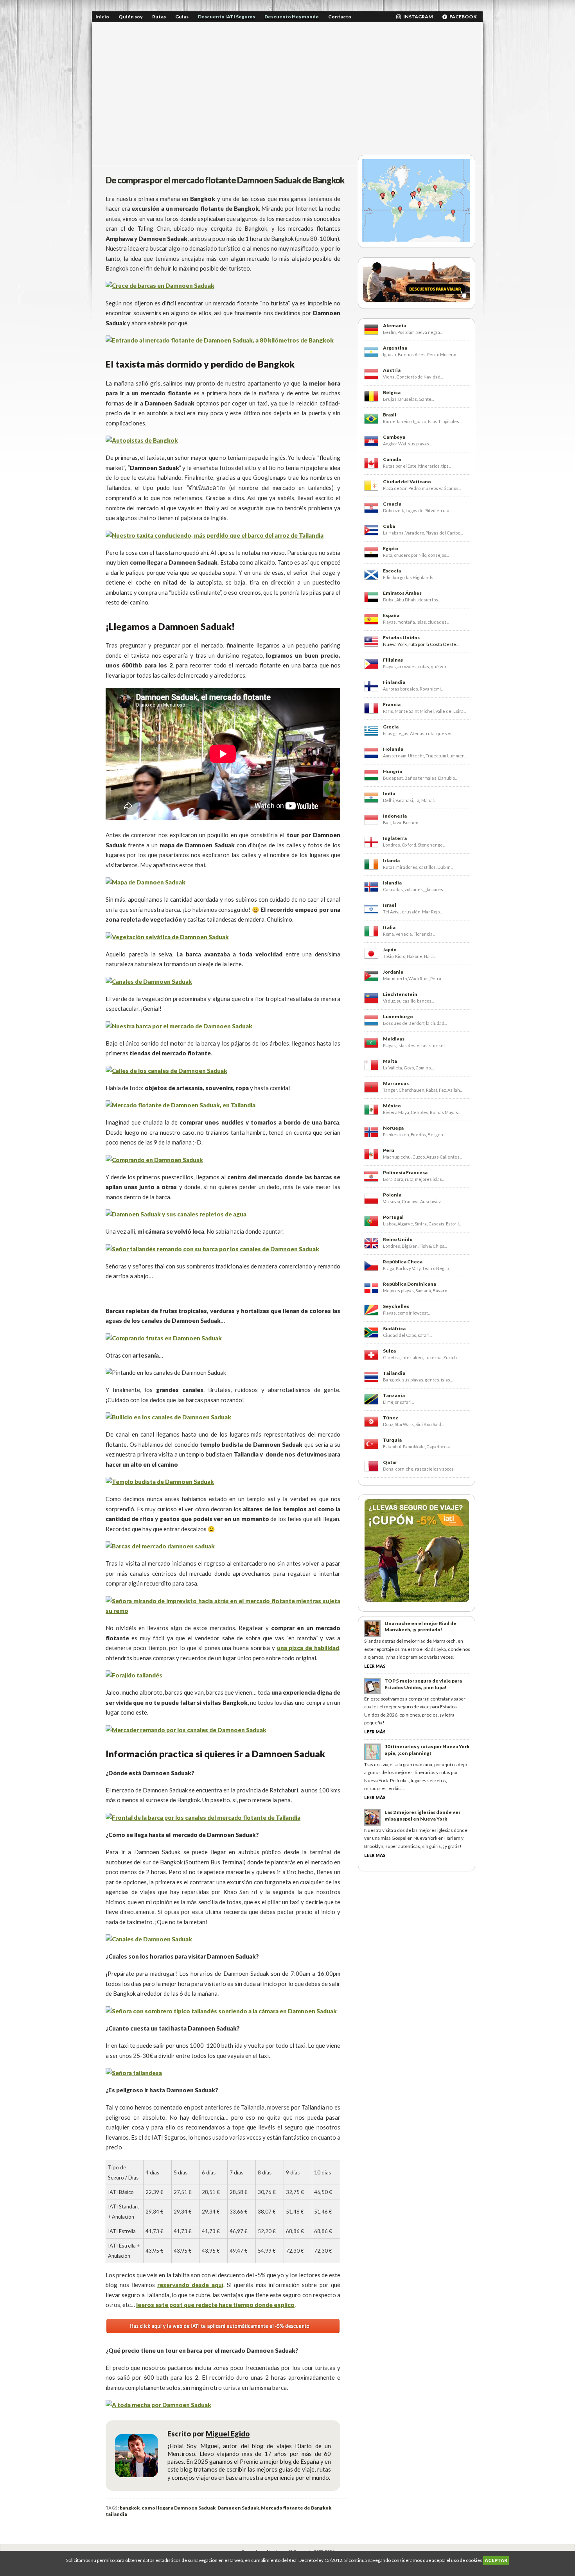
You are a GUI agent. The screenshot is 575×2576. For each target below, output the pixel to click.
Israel (390, 905)
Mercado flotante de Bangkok (296, 2508)
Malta (390, 1061)
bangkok (130, 2508)
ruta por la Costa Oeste (432, 644)
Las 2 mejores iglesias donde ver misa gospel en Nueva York (422, 1815)
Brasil (390, 415)
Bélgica (392, 392)
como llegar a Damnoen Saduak (179, 2508)
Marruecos (396, 1083)
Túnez (391, 1418)
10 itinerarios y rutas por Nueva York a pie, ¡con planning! (427, 1750)
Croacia (392, 504)
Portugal (393, 1217)
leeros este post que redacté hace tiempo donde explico (215, 2305)
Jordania (393, 972)
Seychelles (396, 1306)
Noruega (393, 1128)
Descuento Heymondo (292, 17)
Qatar (390, 1462)
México (392, 1106)
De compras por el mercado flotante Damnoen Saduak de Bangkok (225, 180)
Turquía (392, 1440)
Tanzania (394, 1395)
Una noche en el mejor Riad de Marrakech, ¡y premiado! (420, 1627)
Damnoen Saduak (238, 2508)
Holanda (393, 749)
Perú (389, 1150)
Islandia (392, 883)
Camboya (394, 437)
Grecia (391, 727)
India (389, 794)
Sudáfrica (394, 1328)
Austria (392, 370)
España (391, 615)
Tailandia (394, 1373)
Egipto (391, 548)
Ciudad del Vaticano (407, 482)
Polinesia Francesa (405, 1172)
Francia (392, 704)
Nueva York (395, 644)
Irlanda (391, 860)
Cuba (389, 526)
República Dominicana (410, 1284)
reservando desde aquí (190, 2285)
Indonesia (395, 816)
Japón (390, 950)
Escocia (392, 571)
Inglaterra (395, 838)
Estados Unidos (401, 638)
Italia (389, 927)
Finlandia (394, 682)
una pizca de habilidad (308, 1648)
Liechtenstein (400, 994)
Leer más (375, 1666)
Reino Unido (398, 1239)
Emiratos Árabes (402, 593)
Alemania (394, 326)
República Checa (403, 1262)
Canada (392, 459)
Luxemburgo (398, 1016)
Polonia (392, 1195)
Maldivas (394, 1039)
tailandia (116, 2514)
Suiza (389, 1351)
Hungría (393, 771)
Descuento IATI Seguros (226, 17)
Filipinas (393, 660)
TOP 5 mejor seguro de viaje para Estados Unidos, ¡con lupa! (423, 1684)
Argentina (395, 348)
